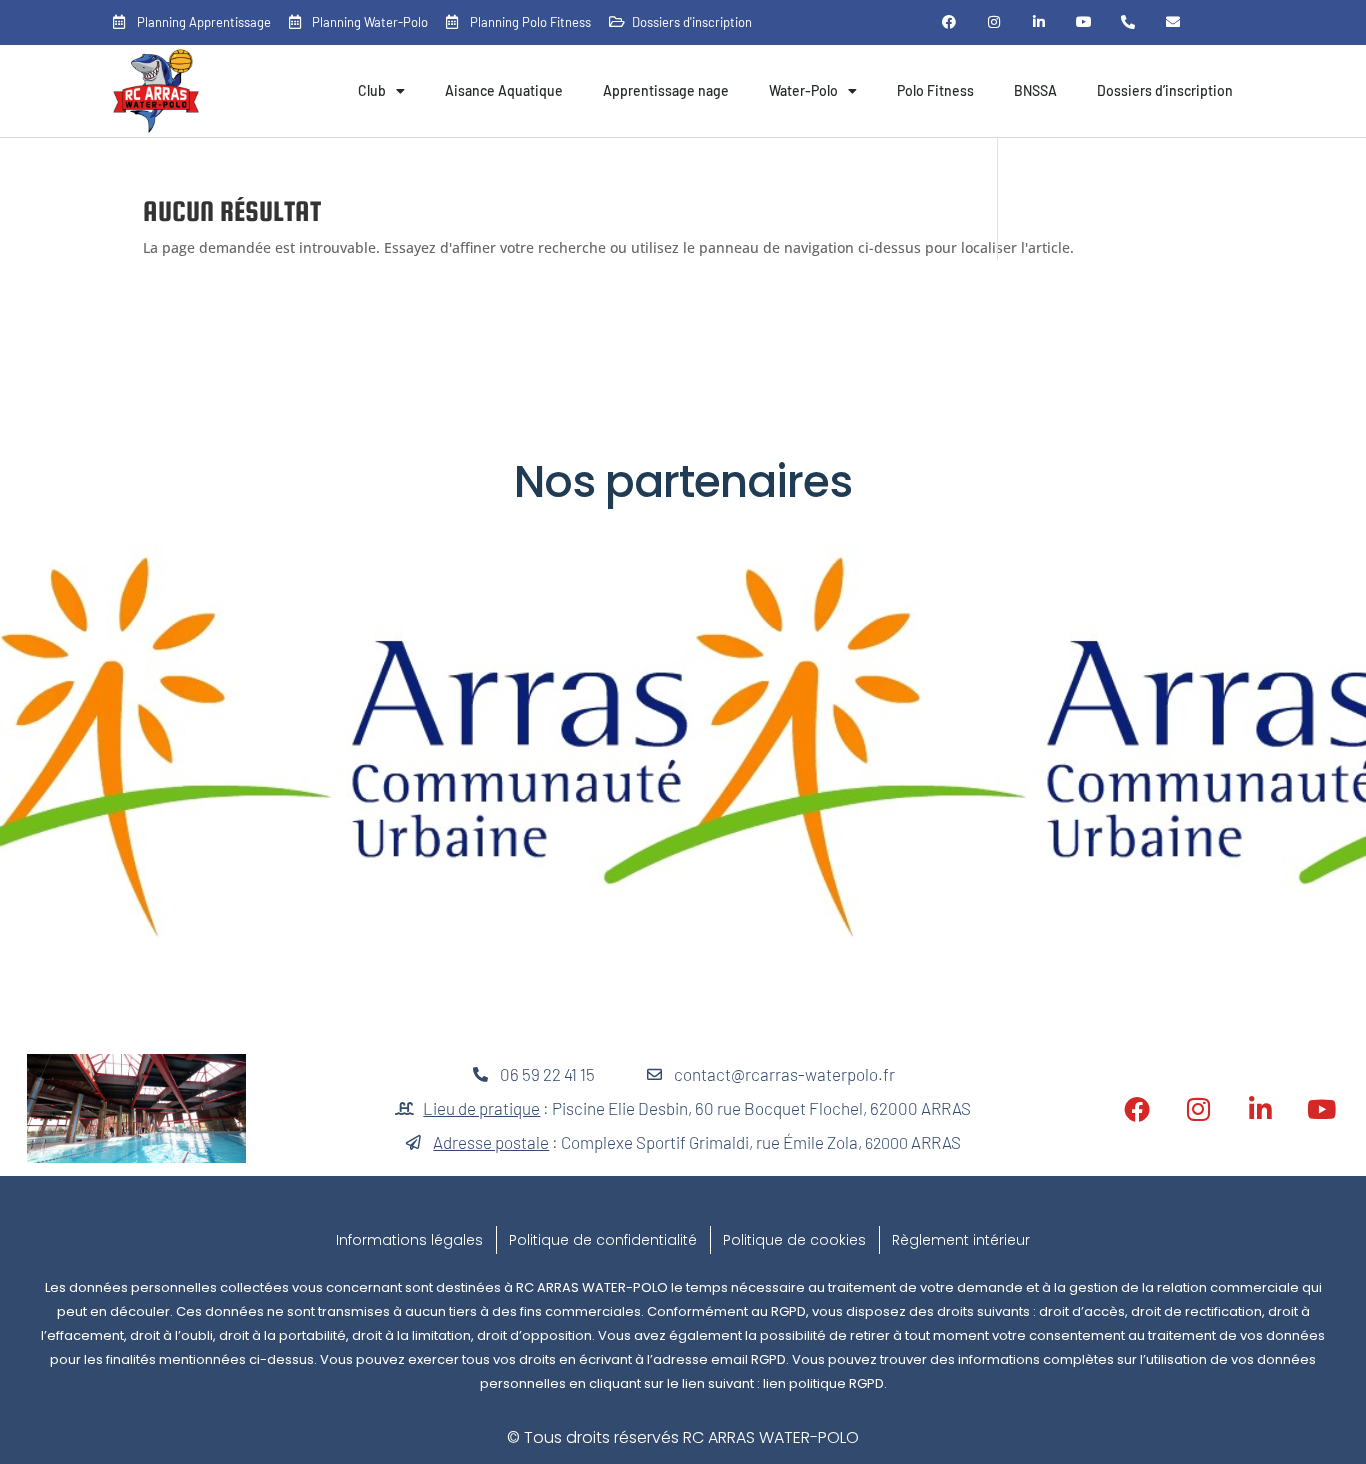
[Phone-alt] (1128, 22)
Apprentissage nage (666, 90)
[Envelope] (1173, 22)
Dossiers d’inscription (1165, 90)
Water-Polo (803, 90)
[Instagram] (994, 22)
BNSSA (1035, 90)
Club (372, 90)
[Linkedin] (1038, 22)
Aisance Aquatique (504, 90)
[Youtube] (1083, 22)
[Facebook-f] (949, 22)
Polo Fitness (935, 90)
